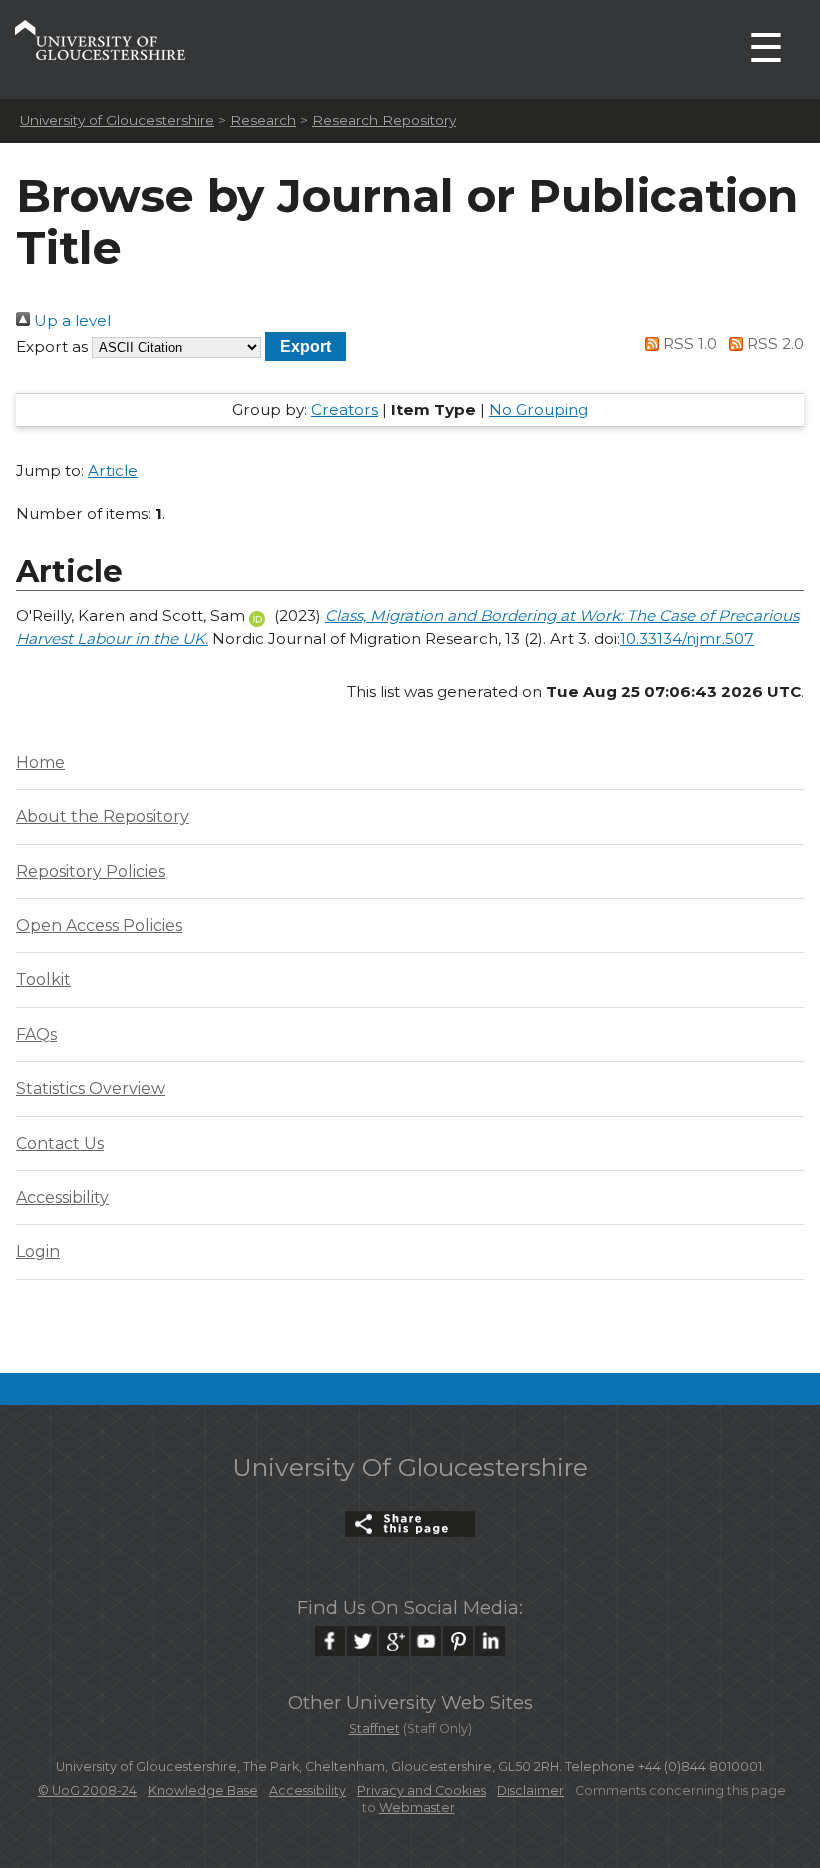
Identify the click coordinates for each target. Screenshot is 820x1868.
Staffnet (374, 1728)
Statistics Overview (90, 1088)
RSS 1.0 (688, 343)
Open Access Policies (99, 925)
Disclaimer (530, 1790)
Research (263, 120)
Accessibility (62, 1197)
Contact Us (60, 1143)
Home (40, 762)
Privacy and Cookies (421, 1790)
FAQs (36, 1034)
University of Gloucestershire (117, 120)
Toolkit (43, 979)
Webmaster (417, 1807)
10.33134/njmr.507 (687, 638)
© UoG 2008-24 (87, 1790)
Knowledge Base (203, 1790)
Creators (344, 409)
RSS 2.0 (773, 343)
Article (113, 470)
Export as (52, 346)
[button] (305, 346)
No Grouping (538, 409)
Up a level (70, 320)
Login (38, 1251)
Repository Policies (90, 871)
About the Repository (102, 816)
